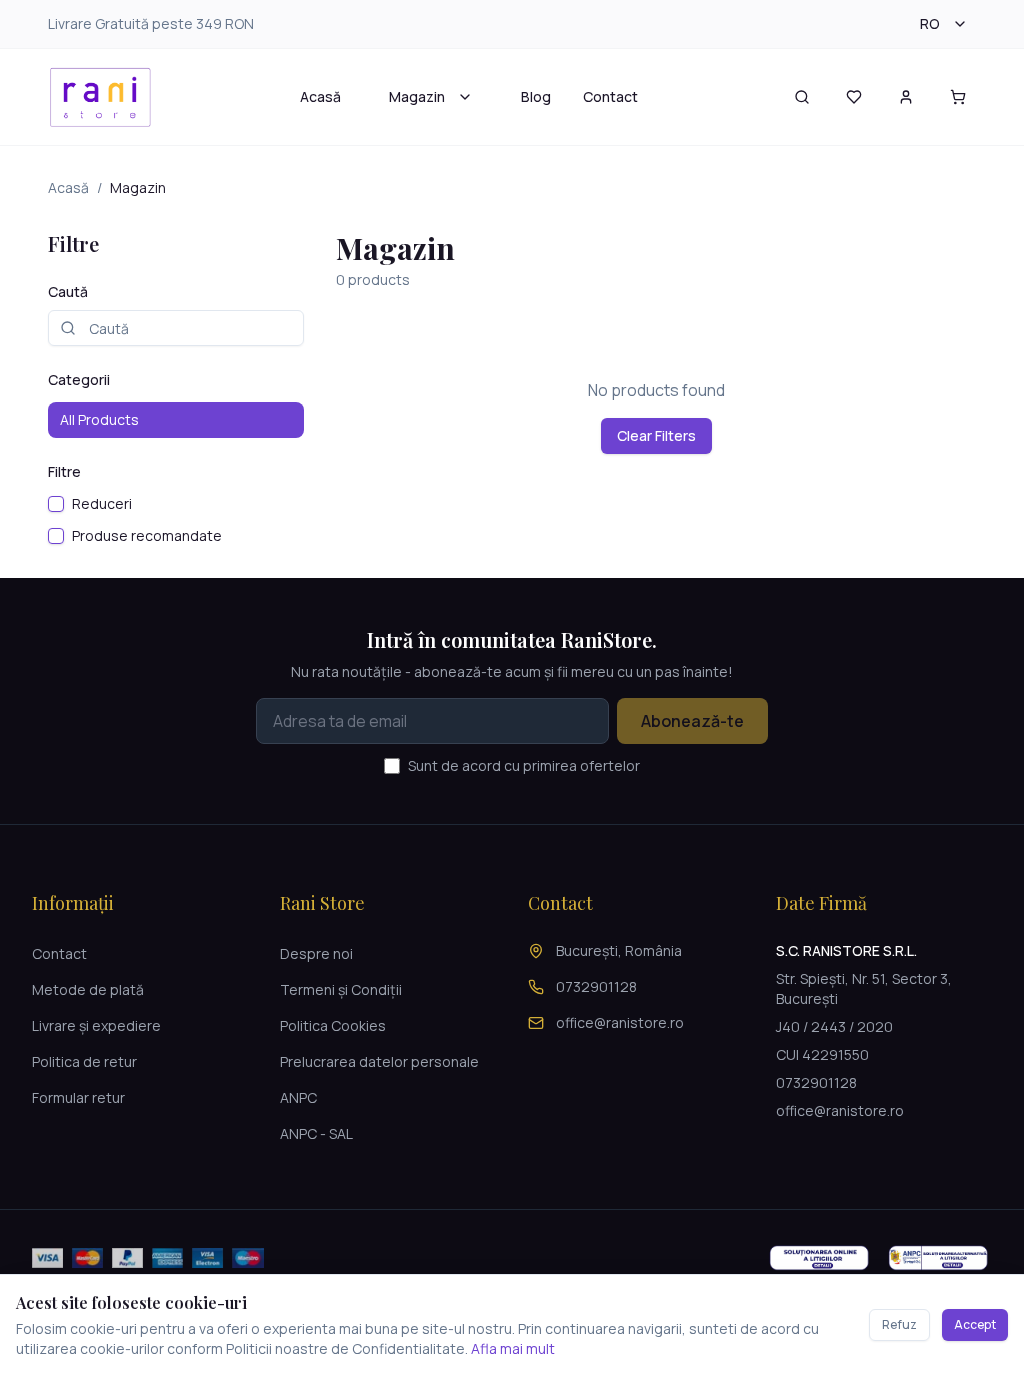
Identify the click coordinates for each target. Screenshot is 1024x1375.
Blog (536, 96)
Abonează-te (692, 721)
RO (930, 23)
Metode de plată (88, 989)
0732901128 (596, 986)
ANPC (298, 1097)
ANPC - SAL (316, 1133)
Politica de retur (84, 1061)
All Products (99, 419)
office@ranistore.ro (620, 1022)
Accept (975, 1324)
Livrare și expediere (96, 1025)
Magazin (417, 96)
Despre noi (316, 953)
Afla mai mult (513, 1348)
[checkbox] (56, 504)
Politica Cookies (333, 1025)
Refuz (899, 1324)
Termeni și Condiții (341, 989)
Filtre (64, 471)
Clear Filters (656, 435)
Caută (68, 291)
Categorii (79, 379)
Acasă (320, 96)
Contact (610, 96)
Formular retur (78, 1097)
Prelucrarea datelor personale (379, 1061)
